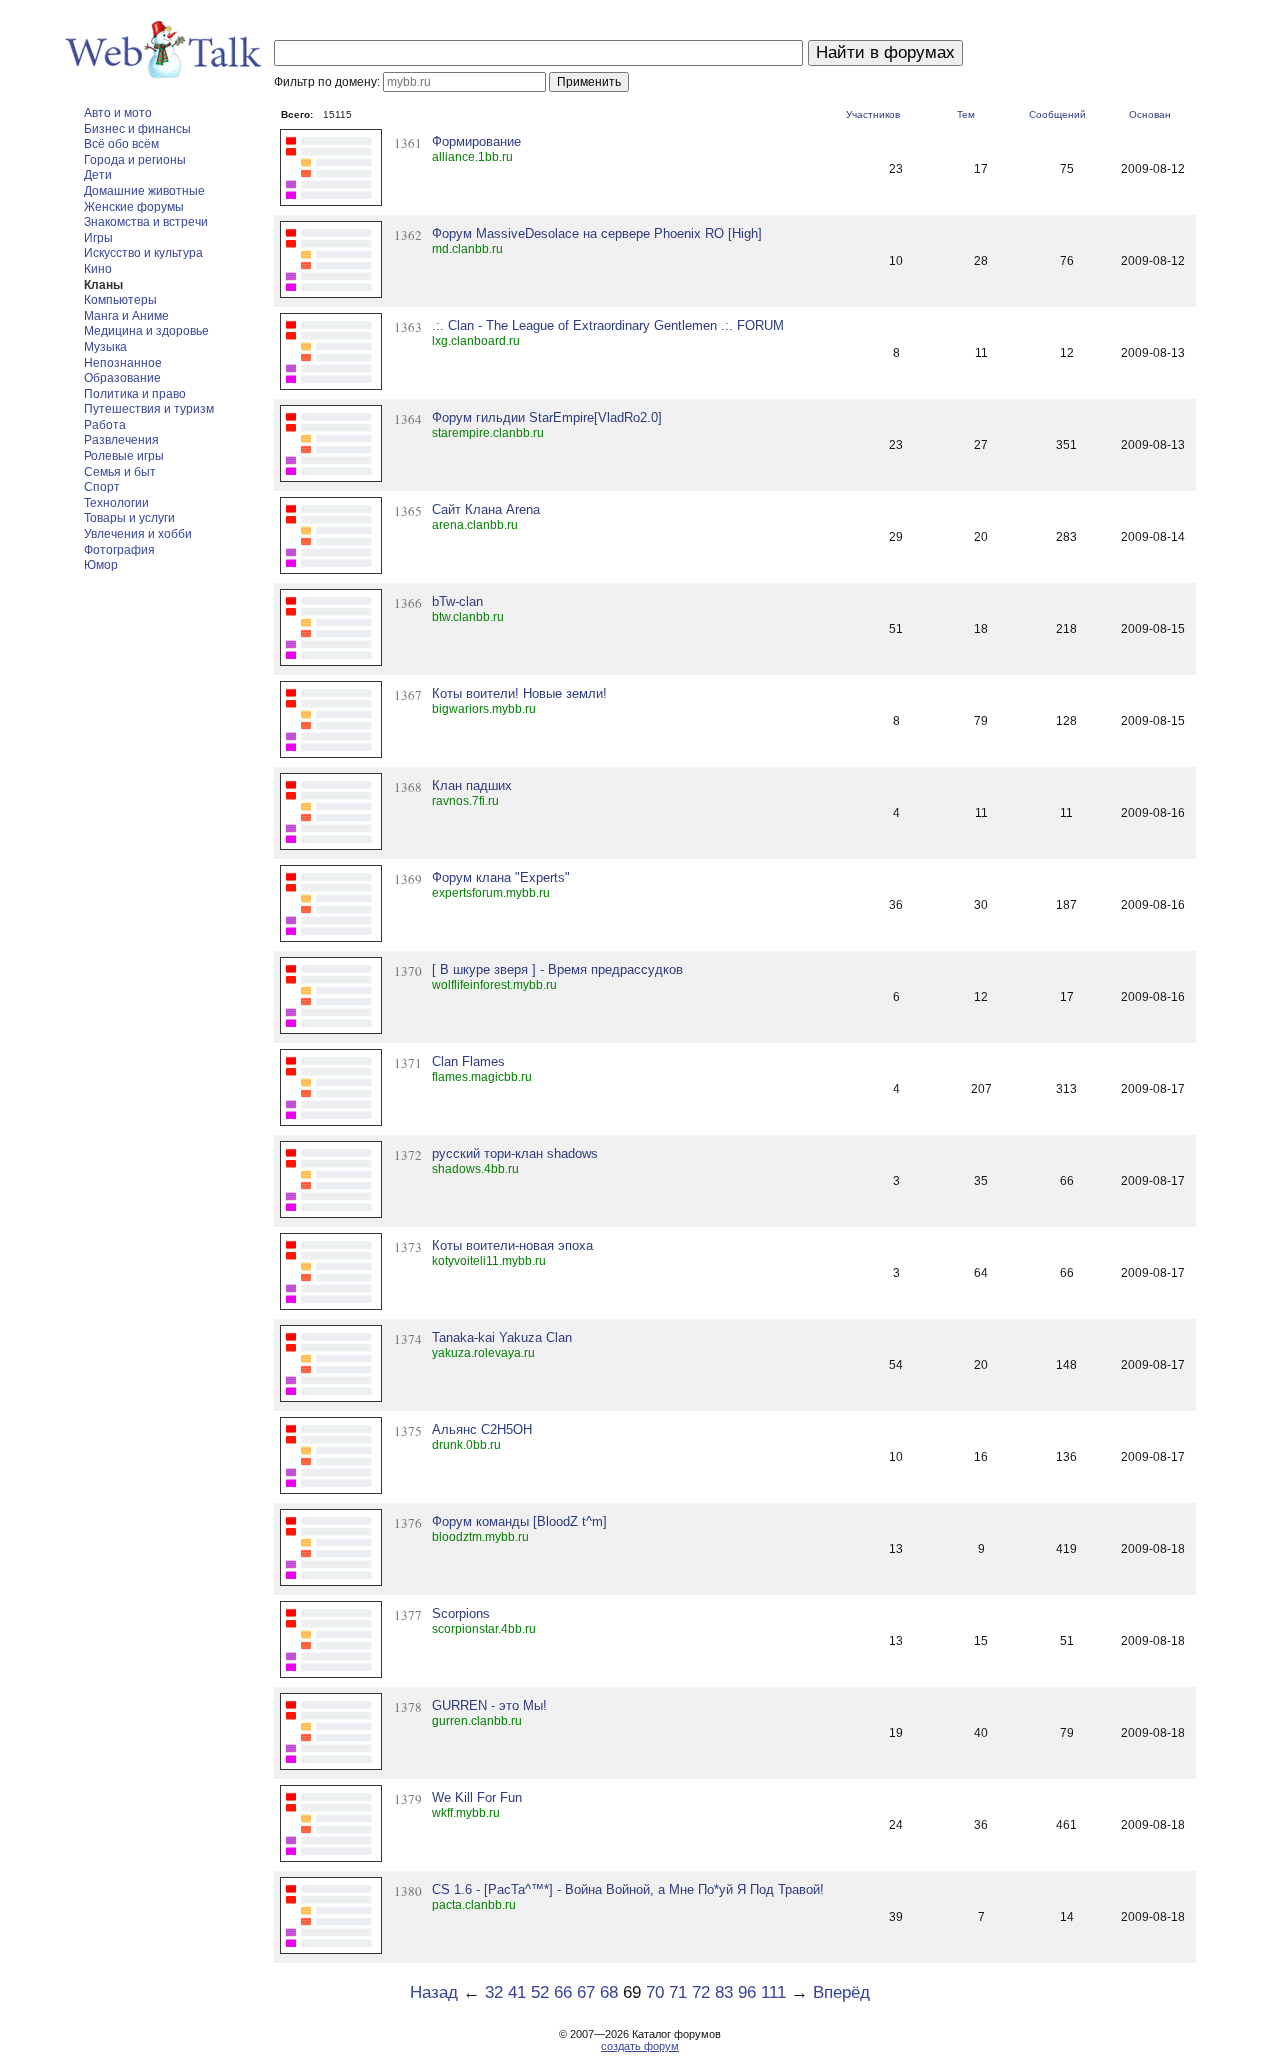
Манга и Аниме (126, 316)
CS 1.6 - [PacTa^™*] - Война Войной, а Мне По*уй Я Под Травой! (628, 1889)
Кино (98, 269)
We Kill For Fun (477, 1797)
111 (773, 1992)
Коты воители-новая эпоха (512, 1245)
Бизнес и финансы (137, 129)
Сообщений (1057, 114)
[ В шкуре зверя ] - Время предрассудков (557, 969)
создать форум (640, 2046)
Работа (105, 425)
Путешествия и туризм (149, 409)
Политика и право (135, 394)
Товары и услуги (129, 518)
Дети (98, 175)
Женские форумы (134, 207)
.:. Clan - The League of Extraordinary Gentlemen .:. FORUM (608, 325)
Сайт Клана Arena (486, 509)
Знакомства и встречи (146, 222)
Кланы (103, 285)
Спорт (102, 487)
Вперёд (841, 1992)
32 (494, 1992)
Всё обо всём (121, 144)
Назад (434, 1992)
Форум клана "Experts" (501, 877)
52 (540, 1992)
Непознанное (123, 363)
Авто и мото (118, 113)
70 (655, 1992)
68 (609, 1992)
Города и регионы (135, 160)
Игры (98, 238)
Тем (966, 114)
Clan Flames (468, 1061)
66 (563, 1992)
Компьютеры (120, 300)
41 (517, 1992)
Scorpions (461, 1613)
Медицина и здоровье (146, 331)
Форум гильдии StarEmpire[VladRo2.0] (547, 417)
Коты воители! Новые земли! (519, 693)
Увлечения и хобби (138, 534)
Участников (873, 114)
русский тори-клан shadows (515, 1153)
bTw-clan (457, 601)
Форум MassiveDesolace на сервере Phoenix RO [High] (597, 233)
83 (724, 1992)
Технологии (116, 503)
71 (678, 1992)
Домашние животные (144, 191)
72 (701, 1992)
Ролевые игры (124, 456)
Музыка (105, 347)
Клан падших (472, 785)
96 (747, 1992)
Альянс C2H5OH (482, 1429)
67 (586, 1992)
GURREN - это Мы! (489, 1705)
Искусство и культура (143, 253)
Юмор (101, 565)
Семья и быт (120, 472)
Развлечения (121, 440)
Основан (1150, 114)
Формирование (476, 141)
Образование (122, 378)
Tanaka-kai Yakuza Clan (502, 1337)
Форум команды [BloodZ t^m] (519, 1521)
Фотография (119, 550)
